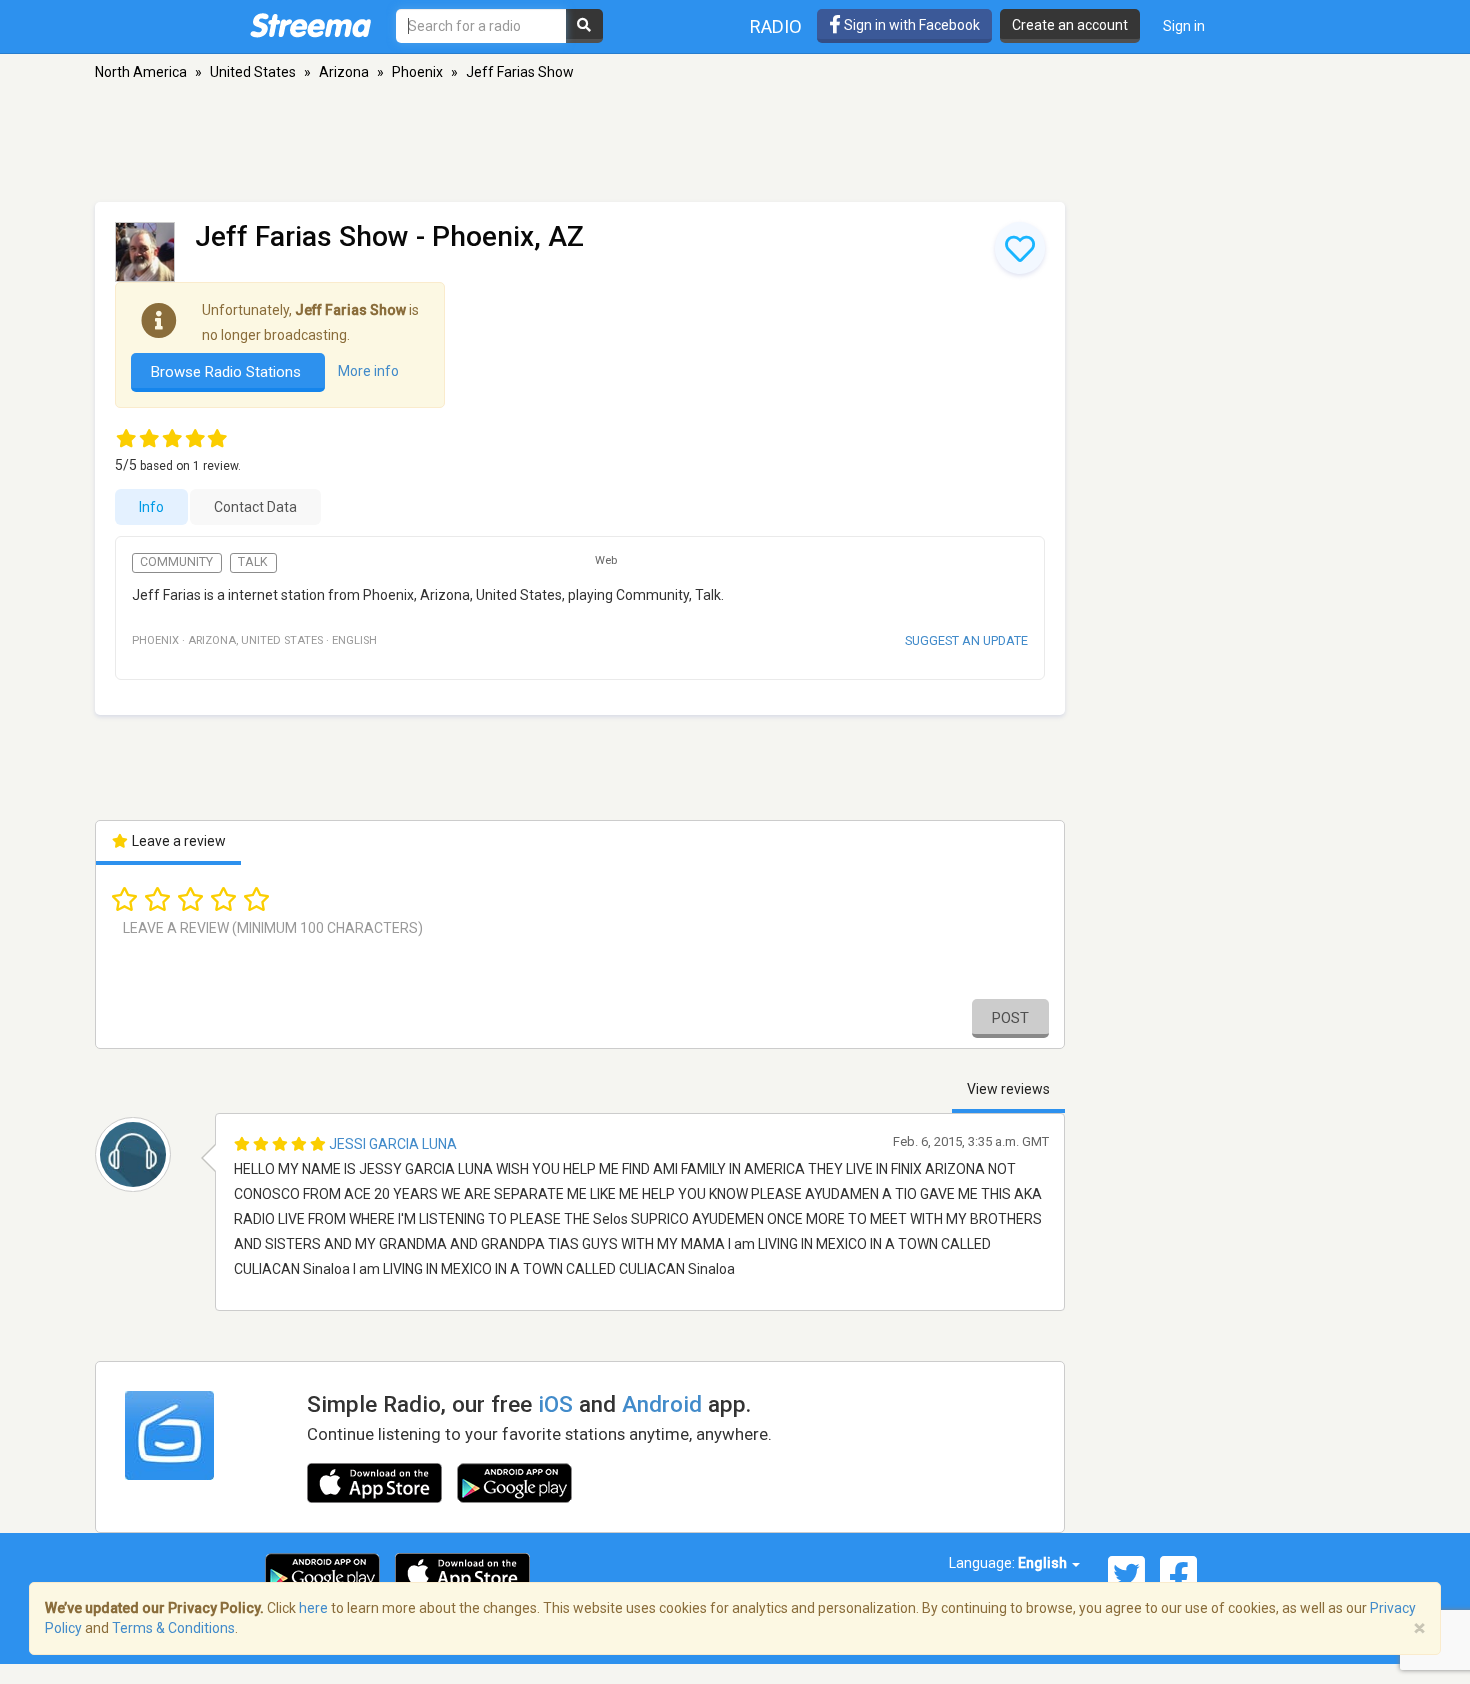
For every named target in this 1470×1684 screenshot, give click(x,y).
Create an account (1070, 25)
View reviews (1008, 1089)
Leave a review (177, 841)
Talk (253, 562)
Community (176, 562)
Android (662, 1404)
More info (368, 371)
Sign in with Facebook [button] (910, 25)
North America (141, 72)
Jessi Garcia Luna (393, 1144)
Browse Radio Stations (228, 372)
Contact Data (255, 507)
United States (253, 72)
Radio (776, 26)
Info (151, 507)
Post (1010, 1018)
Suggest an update (966, 640)
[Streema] (310, 25)
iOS (555, 1404)
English (1044, 1563)
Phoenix (417, 72)
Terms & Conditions (173, 1628)
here (313, 1608)
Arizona (344, 72)
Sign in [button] (1184, 26)
